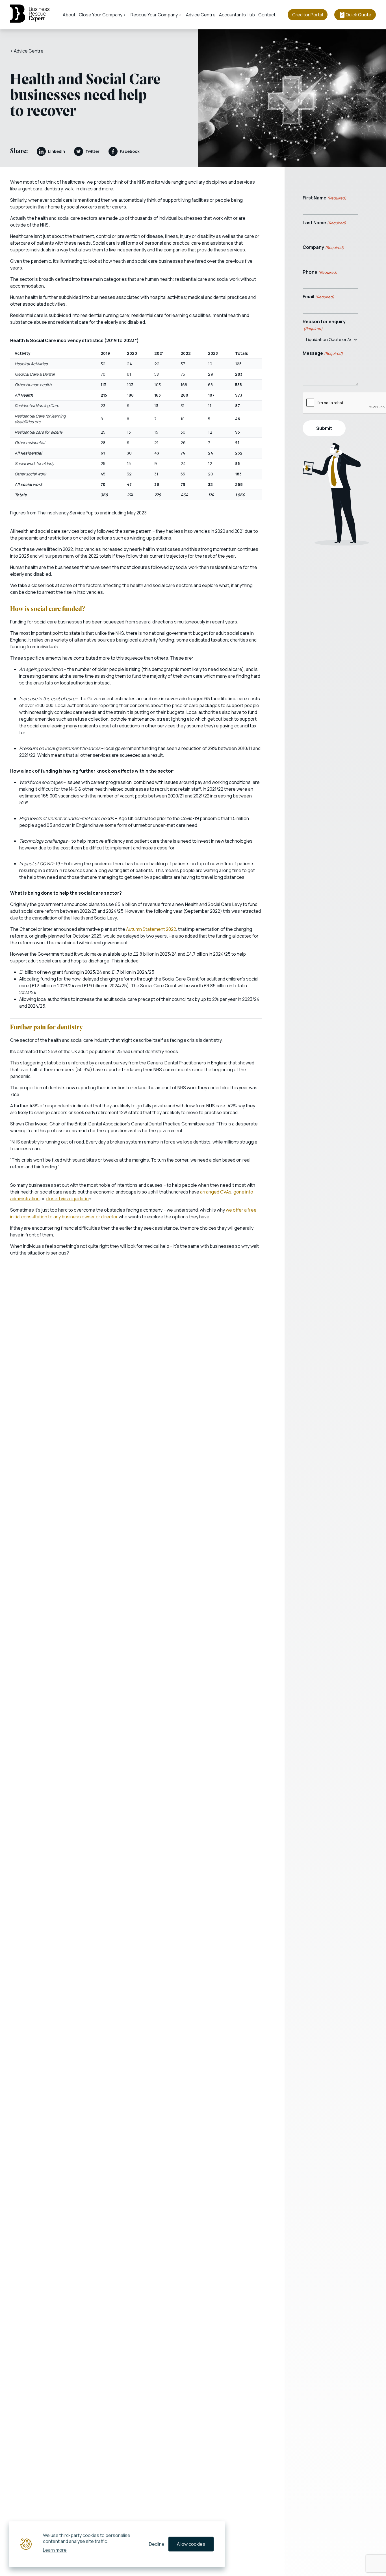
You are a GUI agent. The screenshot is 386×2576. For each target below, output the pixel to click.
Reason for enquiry (324, 325)
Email (318, 297)
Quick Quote (358, 15)
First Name (325, 198)
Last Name (324, 223)
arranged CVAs (216, 1192)
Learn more (55, 2550)
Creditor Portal (308, 15)
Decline (157, 2544)
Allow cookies (191, 2544)
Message (323, 353)
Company (323, 247)
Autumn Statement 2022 (151, 929)
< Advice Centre (27, 51)
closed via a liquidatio (67, 1199)
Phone (320, 272)
